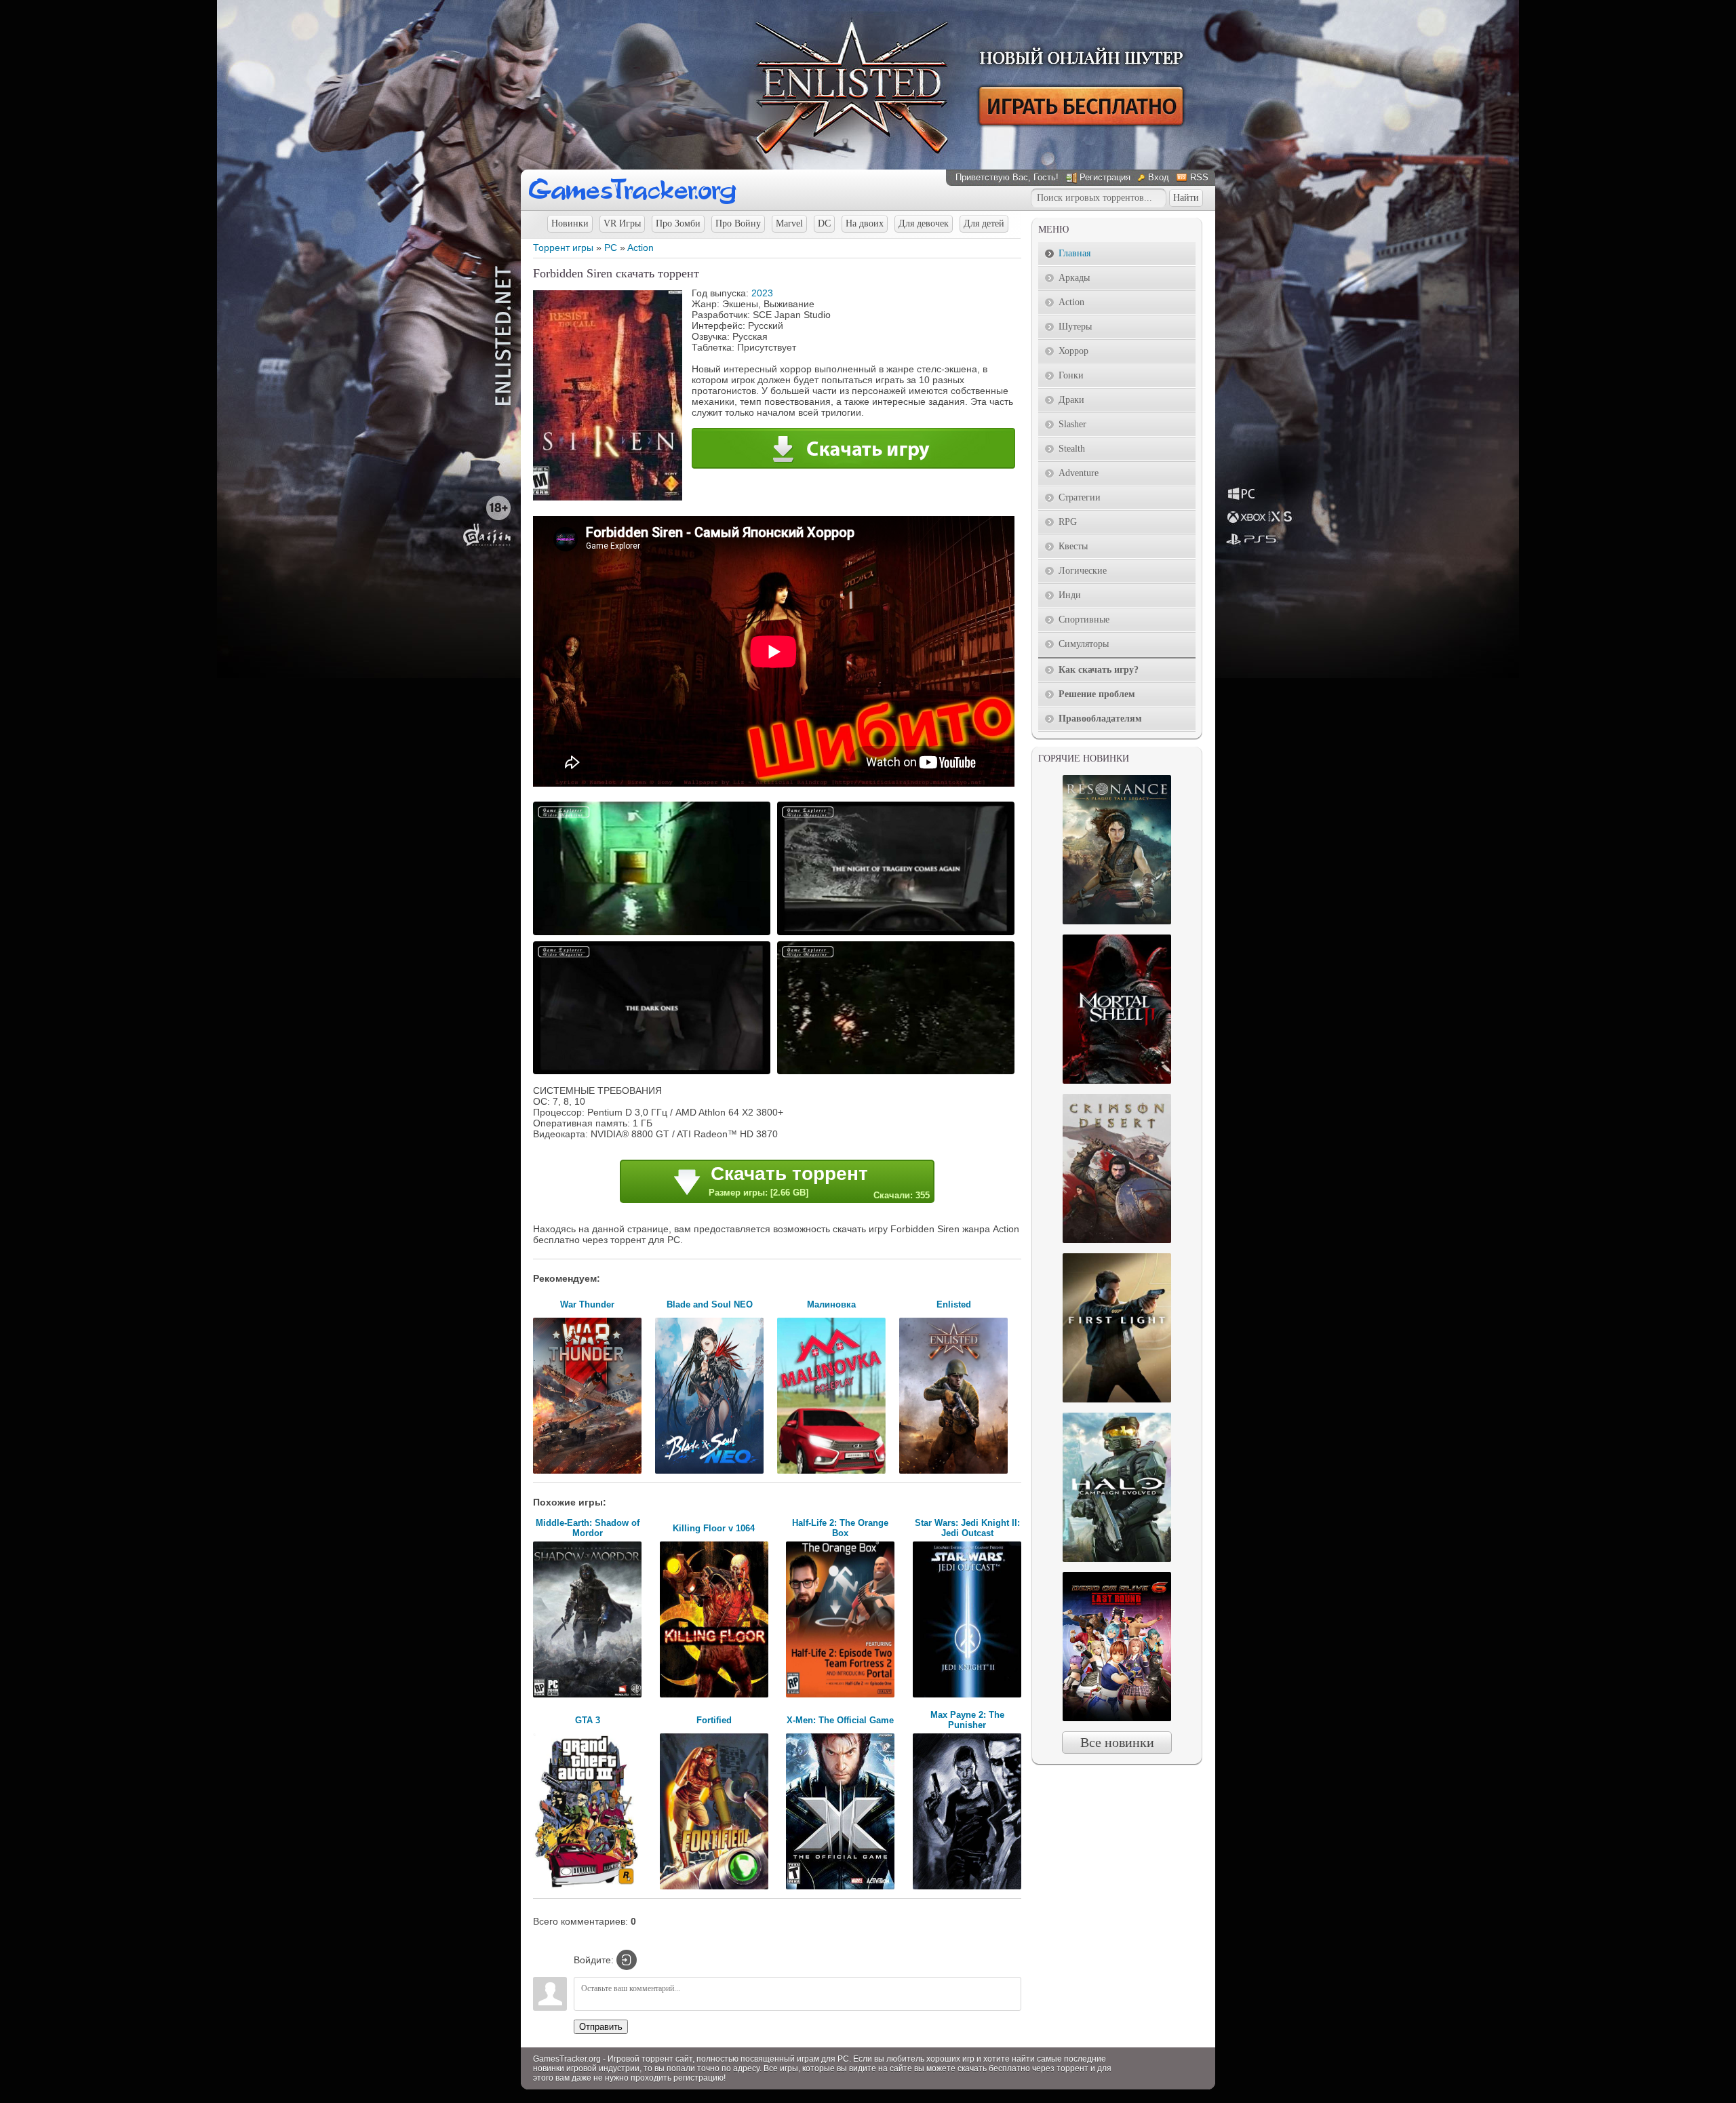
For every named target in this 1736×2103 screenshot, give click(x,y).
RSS (1199, 177)
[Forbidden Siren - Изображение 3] (654, 1073)
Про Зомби (678, 223)
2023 (762, 293)
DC (824, 223)
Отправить (601, 2027)
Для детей (984, 223)
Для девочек (924, 223)
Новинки (570, 223)
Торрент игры (563, 248)
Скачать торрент (819, 1182)
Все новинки (1117, 1742)
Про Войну (738, 223)
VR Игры (622, 223)
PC (611, 248)
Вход (1159, 177)
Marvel (789, 223)
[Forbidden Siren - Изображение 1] (654, 934)
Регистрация (1105, 177)
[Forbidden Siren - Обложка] (608, 497)
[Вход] (627, 1960)
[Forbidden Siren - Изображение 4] (898, 1073)
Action (640, 248)
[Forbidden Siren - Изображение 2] (898, 934)
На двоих (865, 223)
